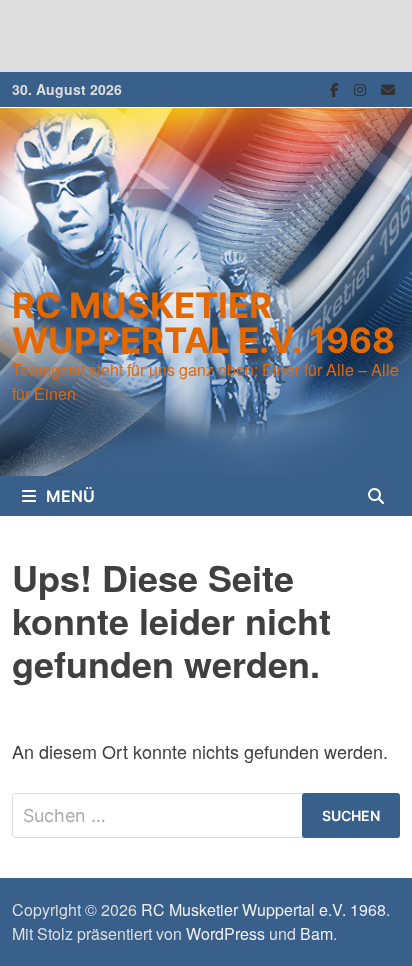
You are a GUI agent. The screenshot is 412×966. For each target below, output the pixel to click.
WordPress (225, 933)
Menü (70, 496)
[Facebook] (337, 87)
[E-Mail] (388, 87)
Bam (316, 933)
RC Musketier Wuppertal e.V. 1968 (203, 322)
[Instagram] (362, 87)
